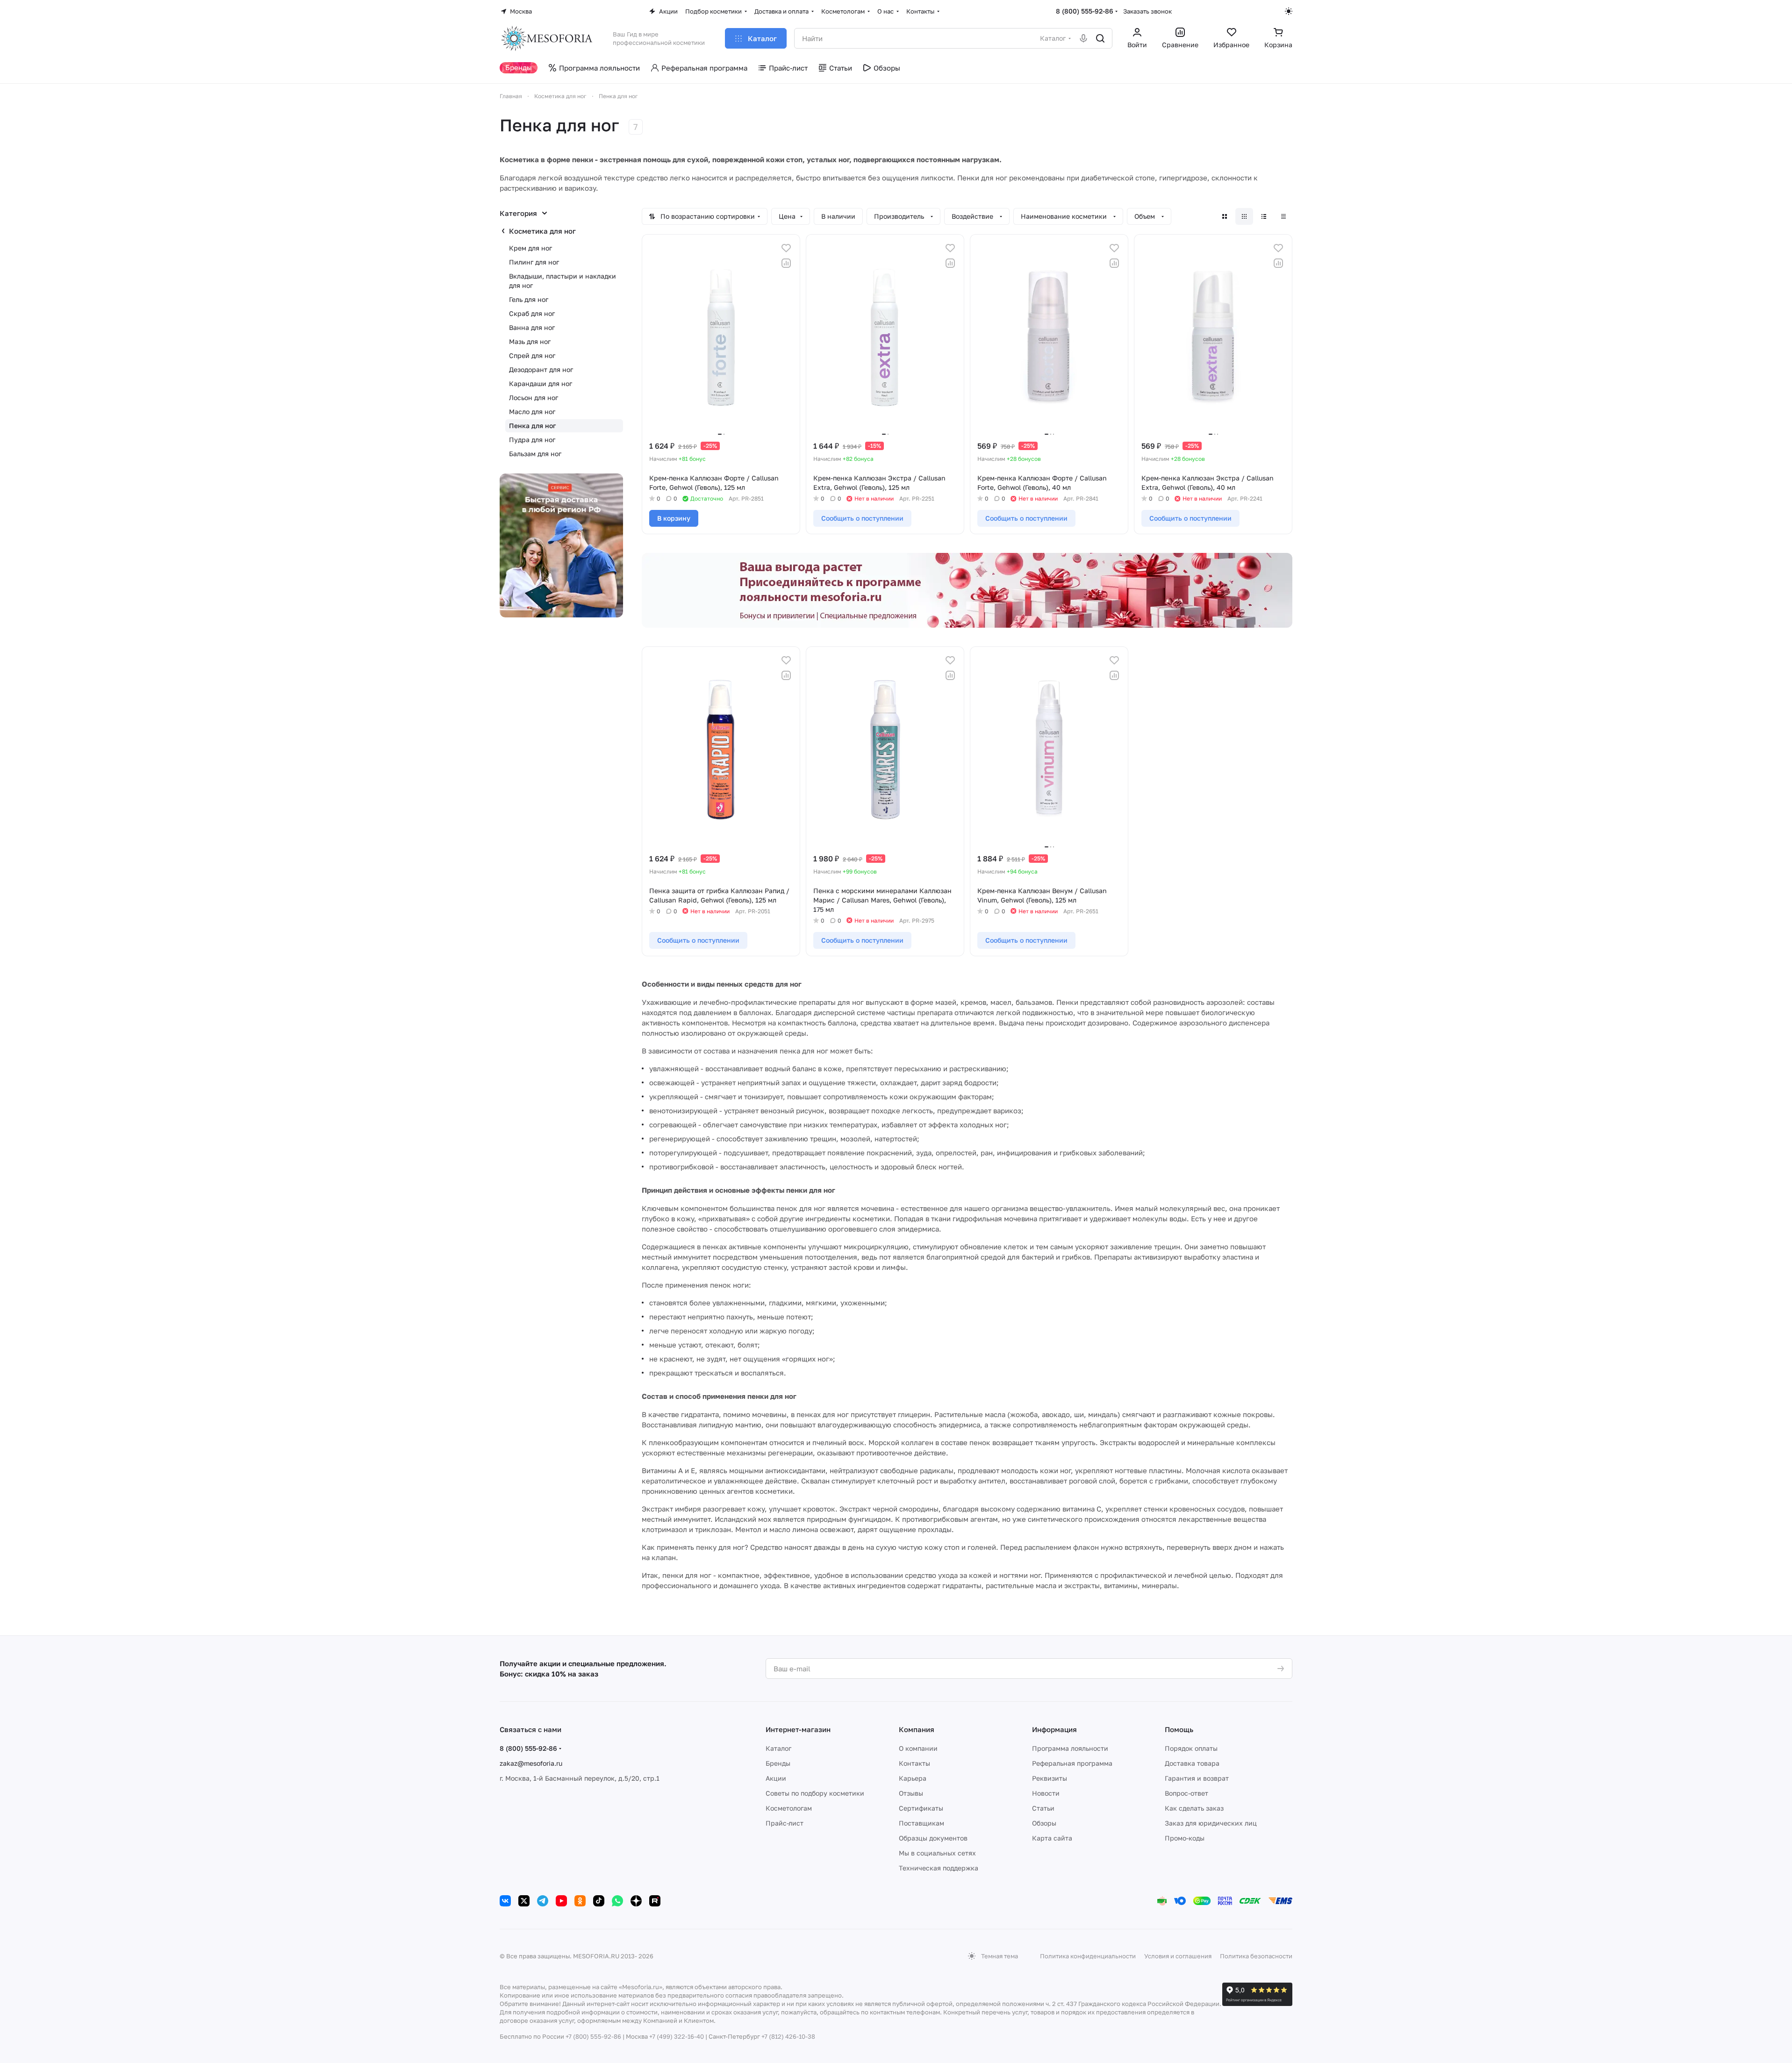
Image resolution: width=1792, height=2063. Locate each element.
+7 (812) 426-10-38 (788, 2036)
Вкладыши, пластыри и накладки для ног (563, 281)
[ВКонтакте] (505, 1901)
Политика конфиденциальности (1088, 1956)
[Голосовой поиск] (1083, 38)
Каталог (778, 1748)
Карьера (913, 1778)
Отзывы (911, 1793)
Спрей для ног (532, 355)
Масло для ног (532, 412)
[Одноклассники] (580, 1901)
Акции (776, 1778)
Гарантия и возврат (1197, 1778)
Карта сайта (1052, 1838)
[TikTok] (599, 1901)
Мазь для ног (530, 341)
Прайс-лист (785, 1823)
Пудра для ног (532, 440)
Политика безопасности (1256, 1956)
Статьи (1043, 1808)
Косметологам (789, 1808)
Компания (917, 1729)
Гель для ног (529, 299)
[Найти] (1100, 38)
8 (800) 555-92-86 (1085, 11)
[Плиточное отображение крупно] (1225, 216)
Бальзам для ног (535, 454)
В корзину (674, 518)
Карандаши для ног (541, 383)
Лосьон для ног (534, 398)
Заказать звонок (1147, 11)
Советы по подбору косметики (815, 1793)
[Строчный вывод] (1264, 216)
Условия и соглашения (1178, 1956)
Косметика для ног (542, 231)
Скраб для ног (532, 313)
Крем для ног (530, 248)
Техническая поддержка (939, 1868)
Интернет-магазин (798, 1729)
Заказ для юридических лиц (1211, 1823)
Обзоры (1044, 1823)
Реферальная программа (1072, 1763)
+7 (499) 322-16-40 (677, 2036)
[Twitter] (524, 1901)
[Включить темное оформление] (1289, 11)
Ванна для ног (532, 327)
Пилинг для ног (534, 262)
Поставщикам (921, 1823)
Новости (1046, 1793)
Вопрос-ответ (1186, 1793)
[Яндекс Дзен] (636, 1901)
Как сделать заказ (1194, 1808)
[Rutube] (655, 1901)
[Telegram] (543, 1901)
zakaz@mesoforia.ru (531, 1763)
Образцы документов (933, 1838)
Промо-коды (1185, 1838)
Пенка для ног (532, 426)
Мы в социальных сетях (937, 1853)
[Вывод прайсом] (1283, 216)
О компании (918, 1748)
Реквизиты (1050, 1778)
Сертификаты (921, 1808)
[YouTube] (561, 1901)
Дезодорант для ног (541, 369)
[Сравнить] (786, 263)
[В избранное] (786, 248)
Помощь (1179, 1729)
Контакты (914, 1763)
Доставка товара (1192, 1763)
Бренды (778, 1763)
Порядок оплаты (1191, 1748)
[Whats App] (617, 1901)
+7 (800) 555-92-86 (593, 2036)
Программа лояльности (1070, 1748)
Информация (1054, 1729)
